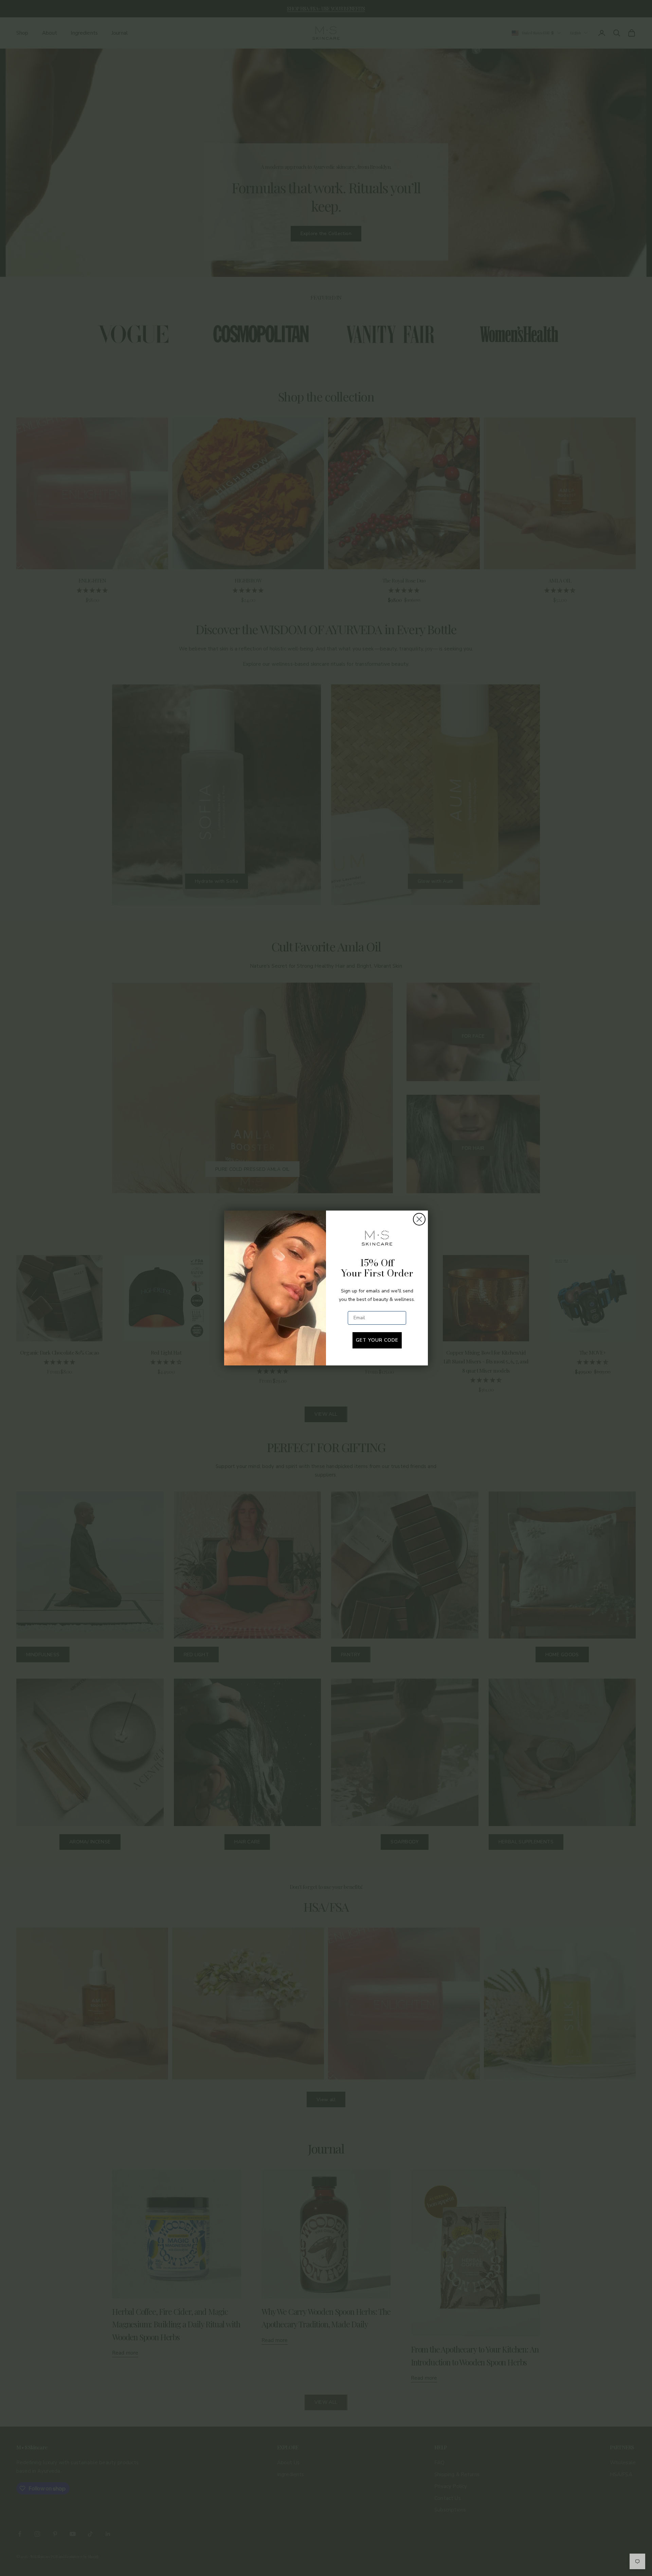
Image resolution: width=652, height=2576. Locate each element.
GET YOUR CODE (377, 1340)
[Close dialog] (419, 1219)
